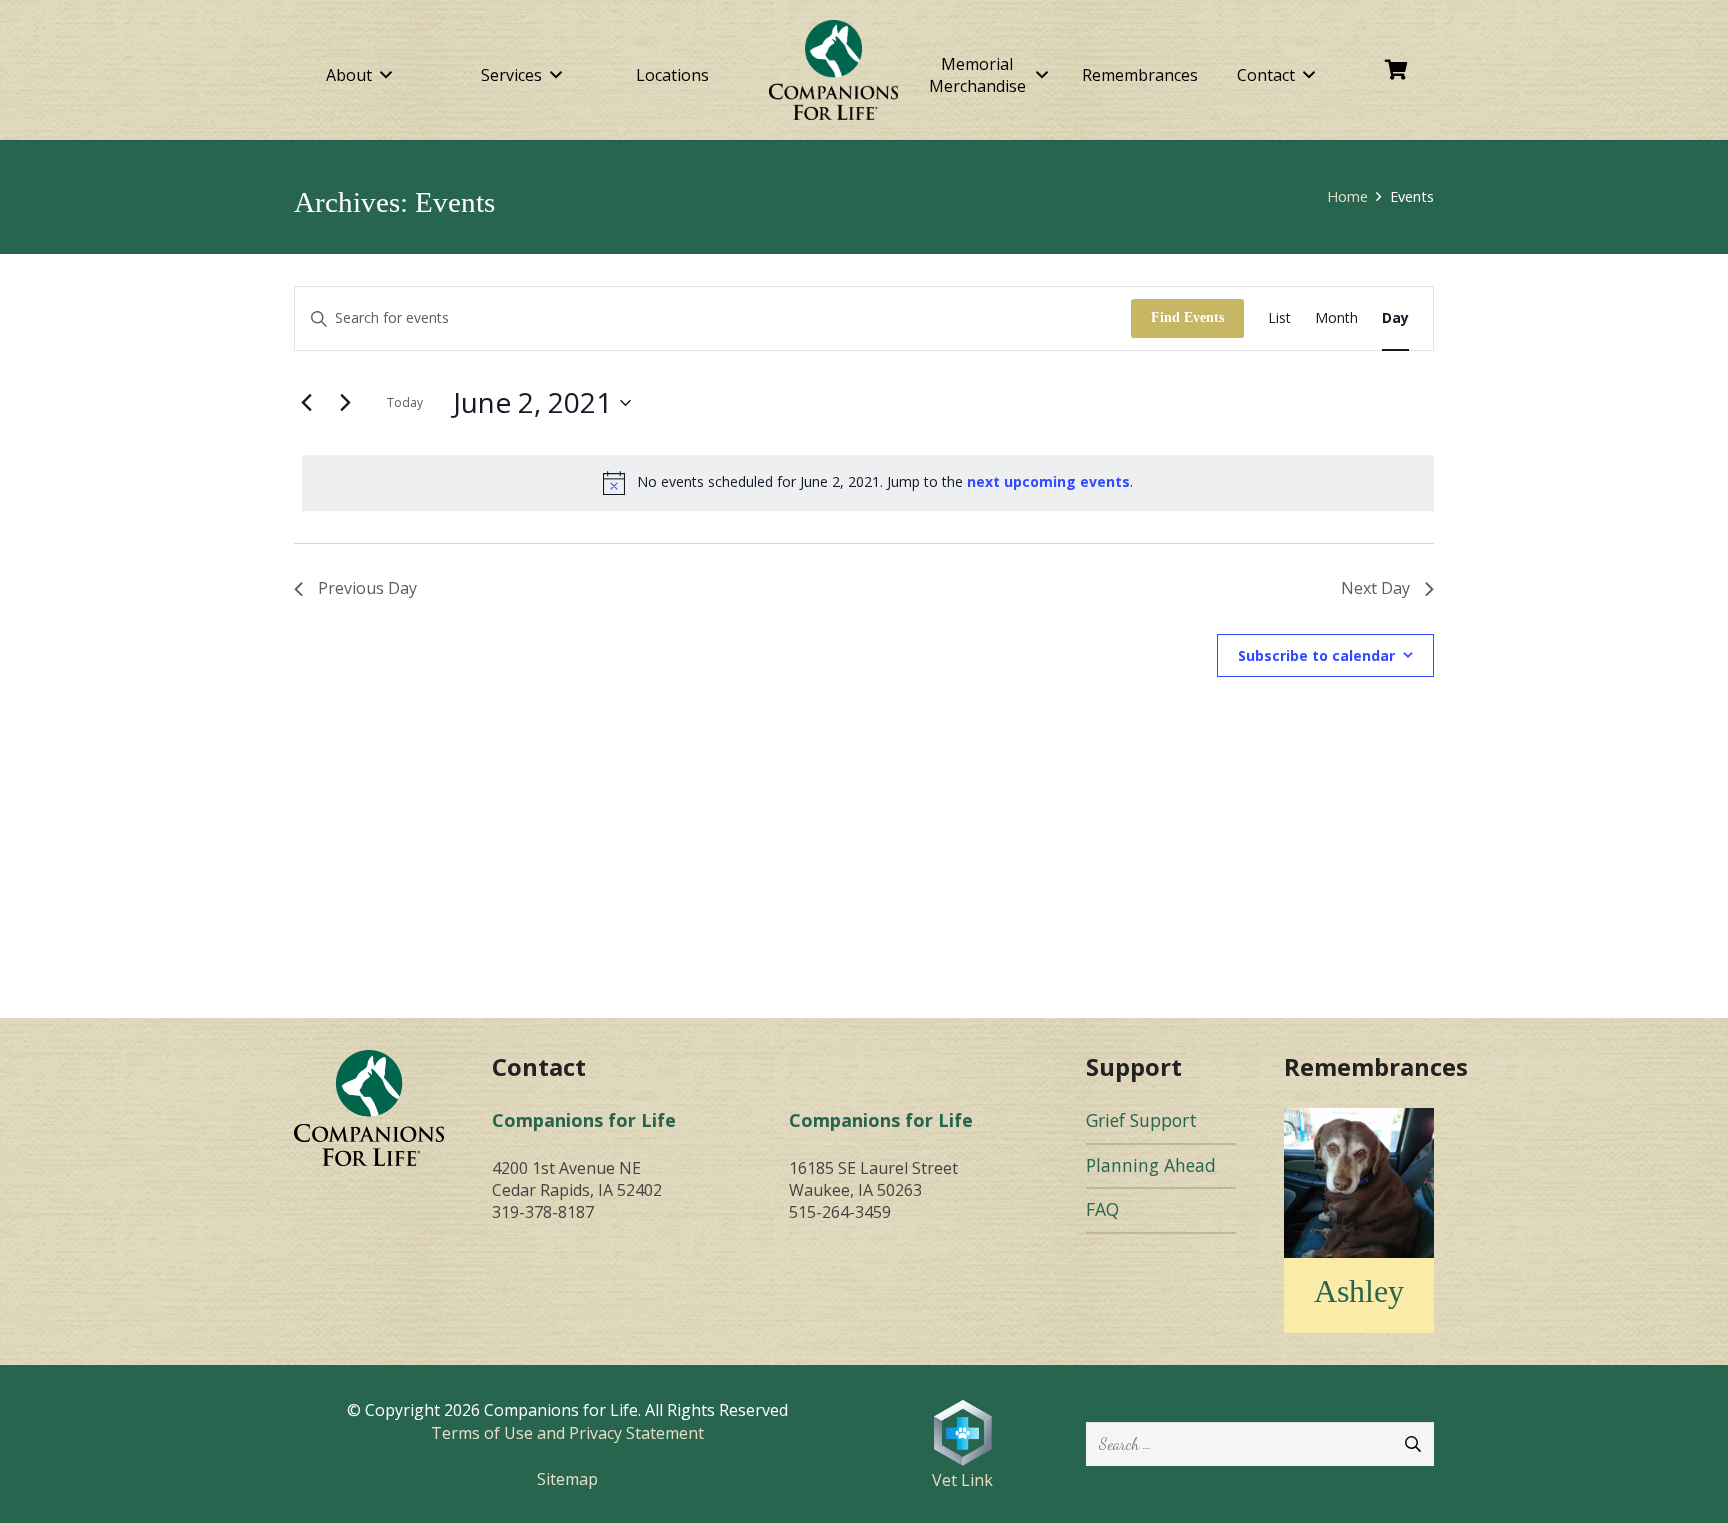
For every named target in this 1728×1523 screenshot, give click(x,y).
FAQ (1102, 1209)
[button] (386, 74)
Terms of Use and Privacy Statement (567, 1433)
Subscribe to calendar (1316, 655)
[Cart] (1397, 70)
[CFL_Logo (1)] (834, 70)
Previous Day (367, 588)
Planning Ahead (1151, 1165)
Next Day (1375, 588)
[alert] (868, 483)
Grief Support (1141, 1120)
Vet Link (962, 1480)
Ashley (1359, 1291)
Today (405, 402)
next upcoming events (1048, 481)
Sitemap (567, 1479)
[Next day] (345, 403)
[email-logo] (369, 1107)
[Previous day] (306, 403)
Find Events (1187, 317)
